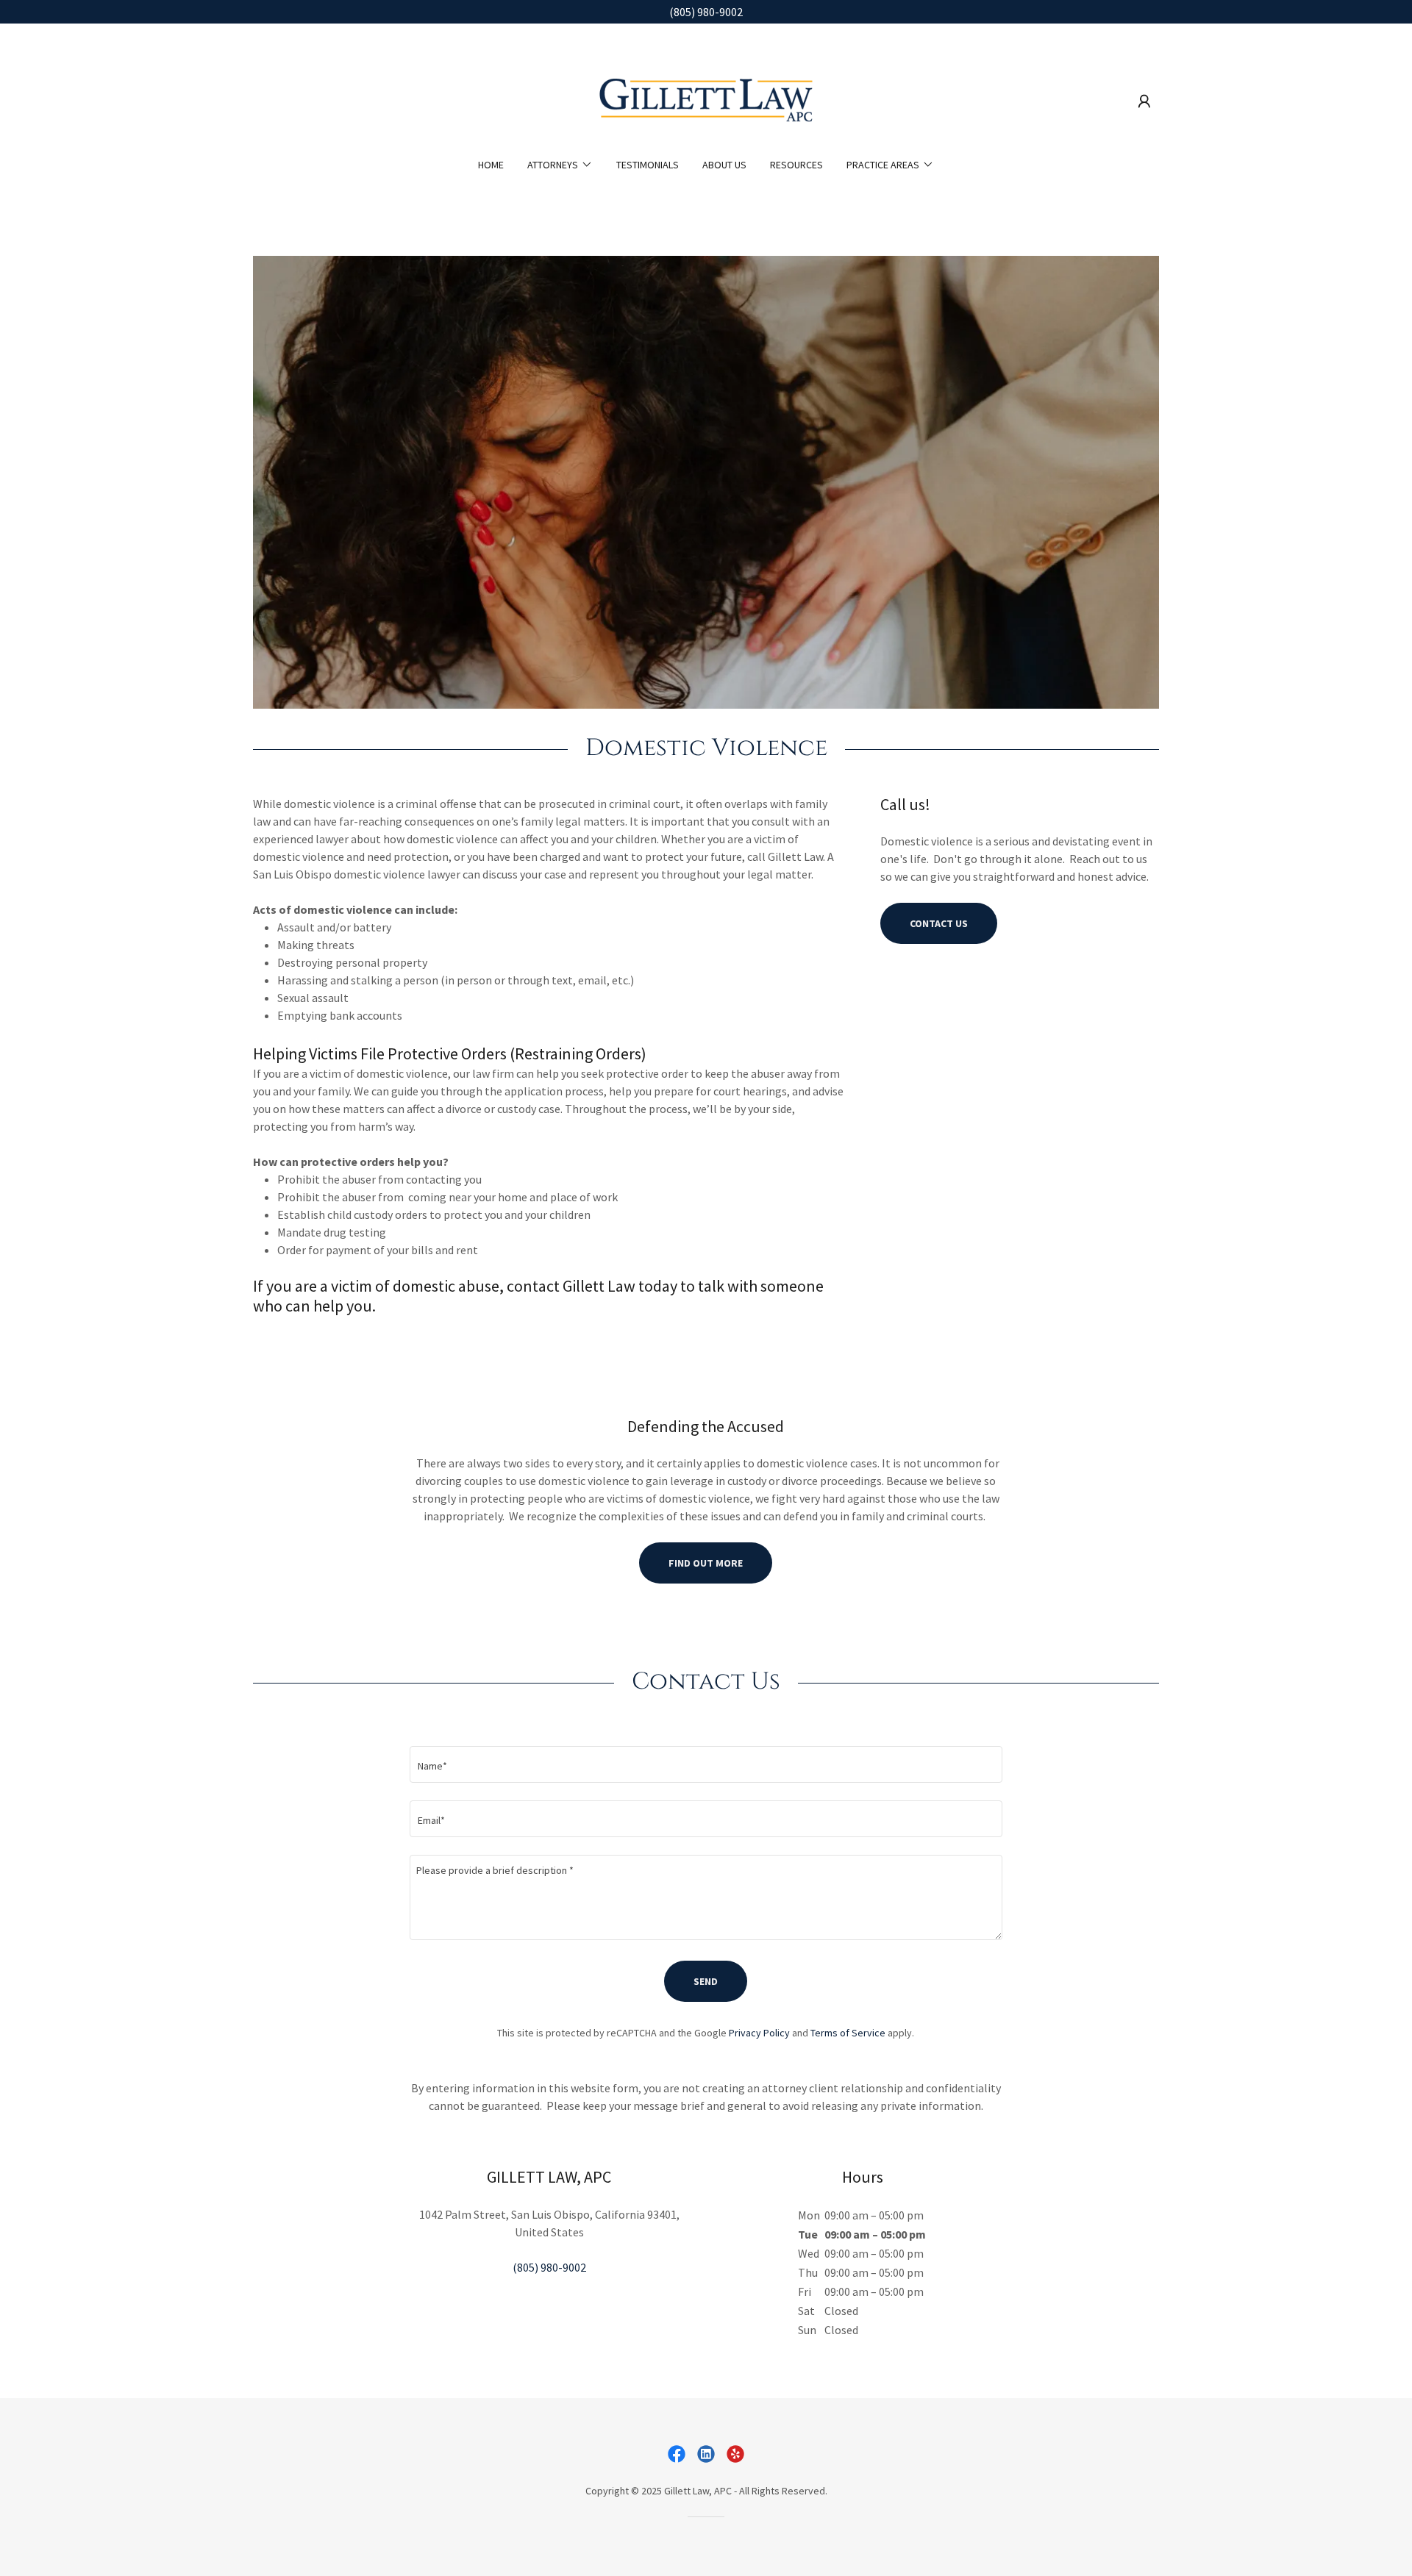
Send (706, 1981)
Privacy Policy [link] (759, 2033)
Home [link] (491, 165)
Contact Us (939, 923)
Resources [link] (796, 165)
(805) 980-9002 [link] (549, 2267)
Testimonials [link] (648, 165)
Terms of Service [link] (848, 2033)
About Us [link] (724, 165)
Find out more (706, 1563)
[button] (1144, 101)
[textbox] (706, 1764)
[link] (706, 100)
